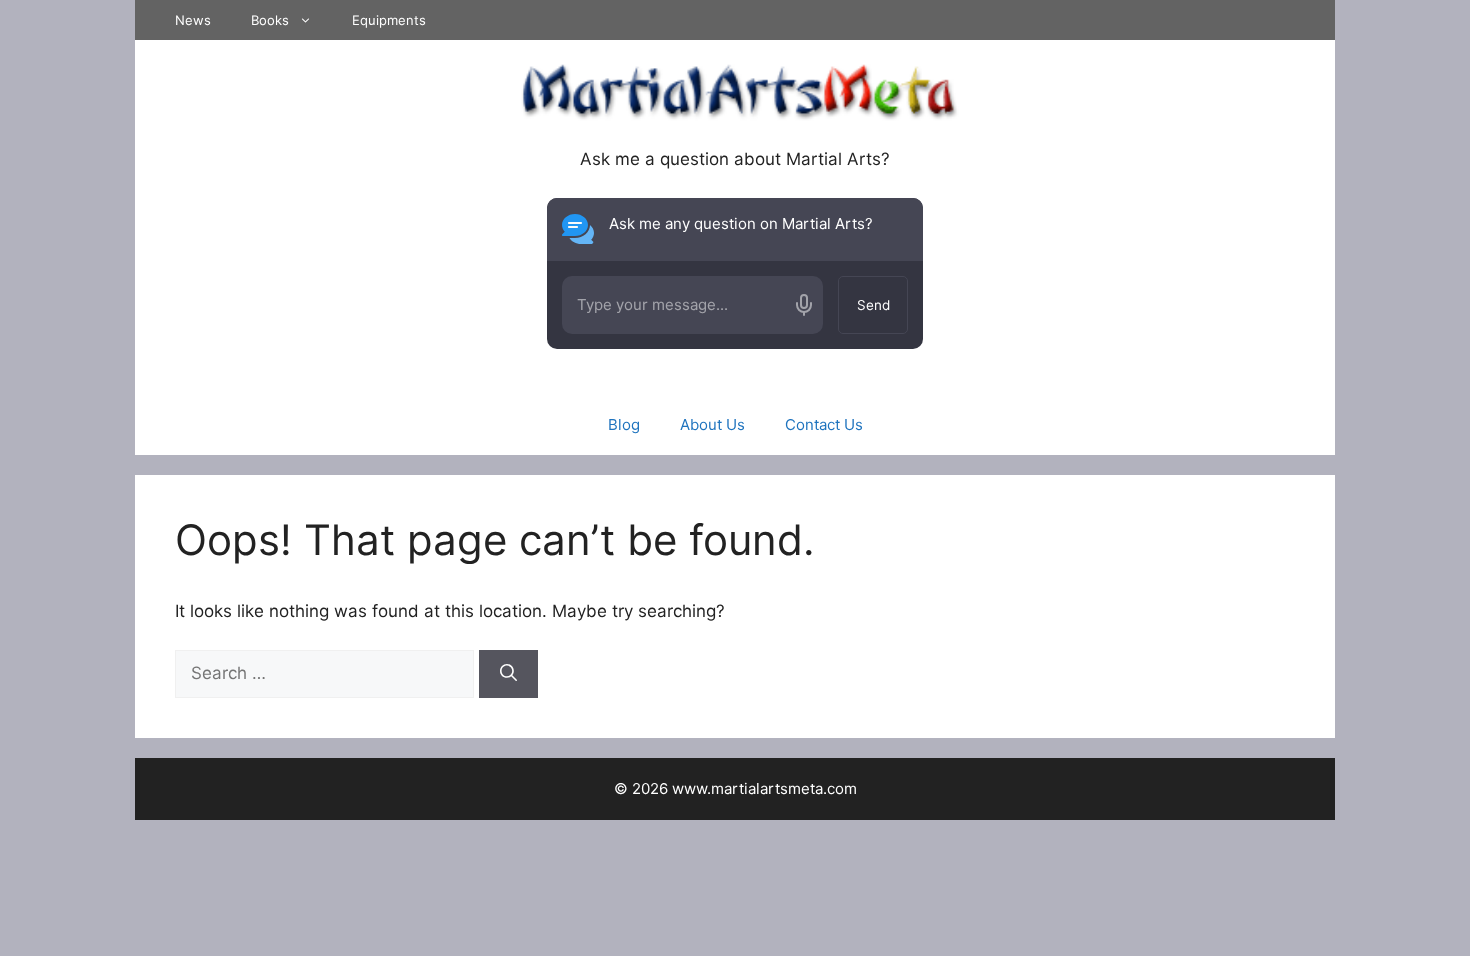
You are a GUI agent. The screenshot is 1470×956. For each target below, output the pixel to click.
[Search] (508, 674)
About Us (712, 424)
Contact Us (824, 424)
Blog (624, 424)
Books (270, 20)
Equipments (389, 20)
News (193, 20)
